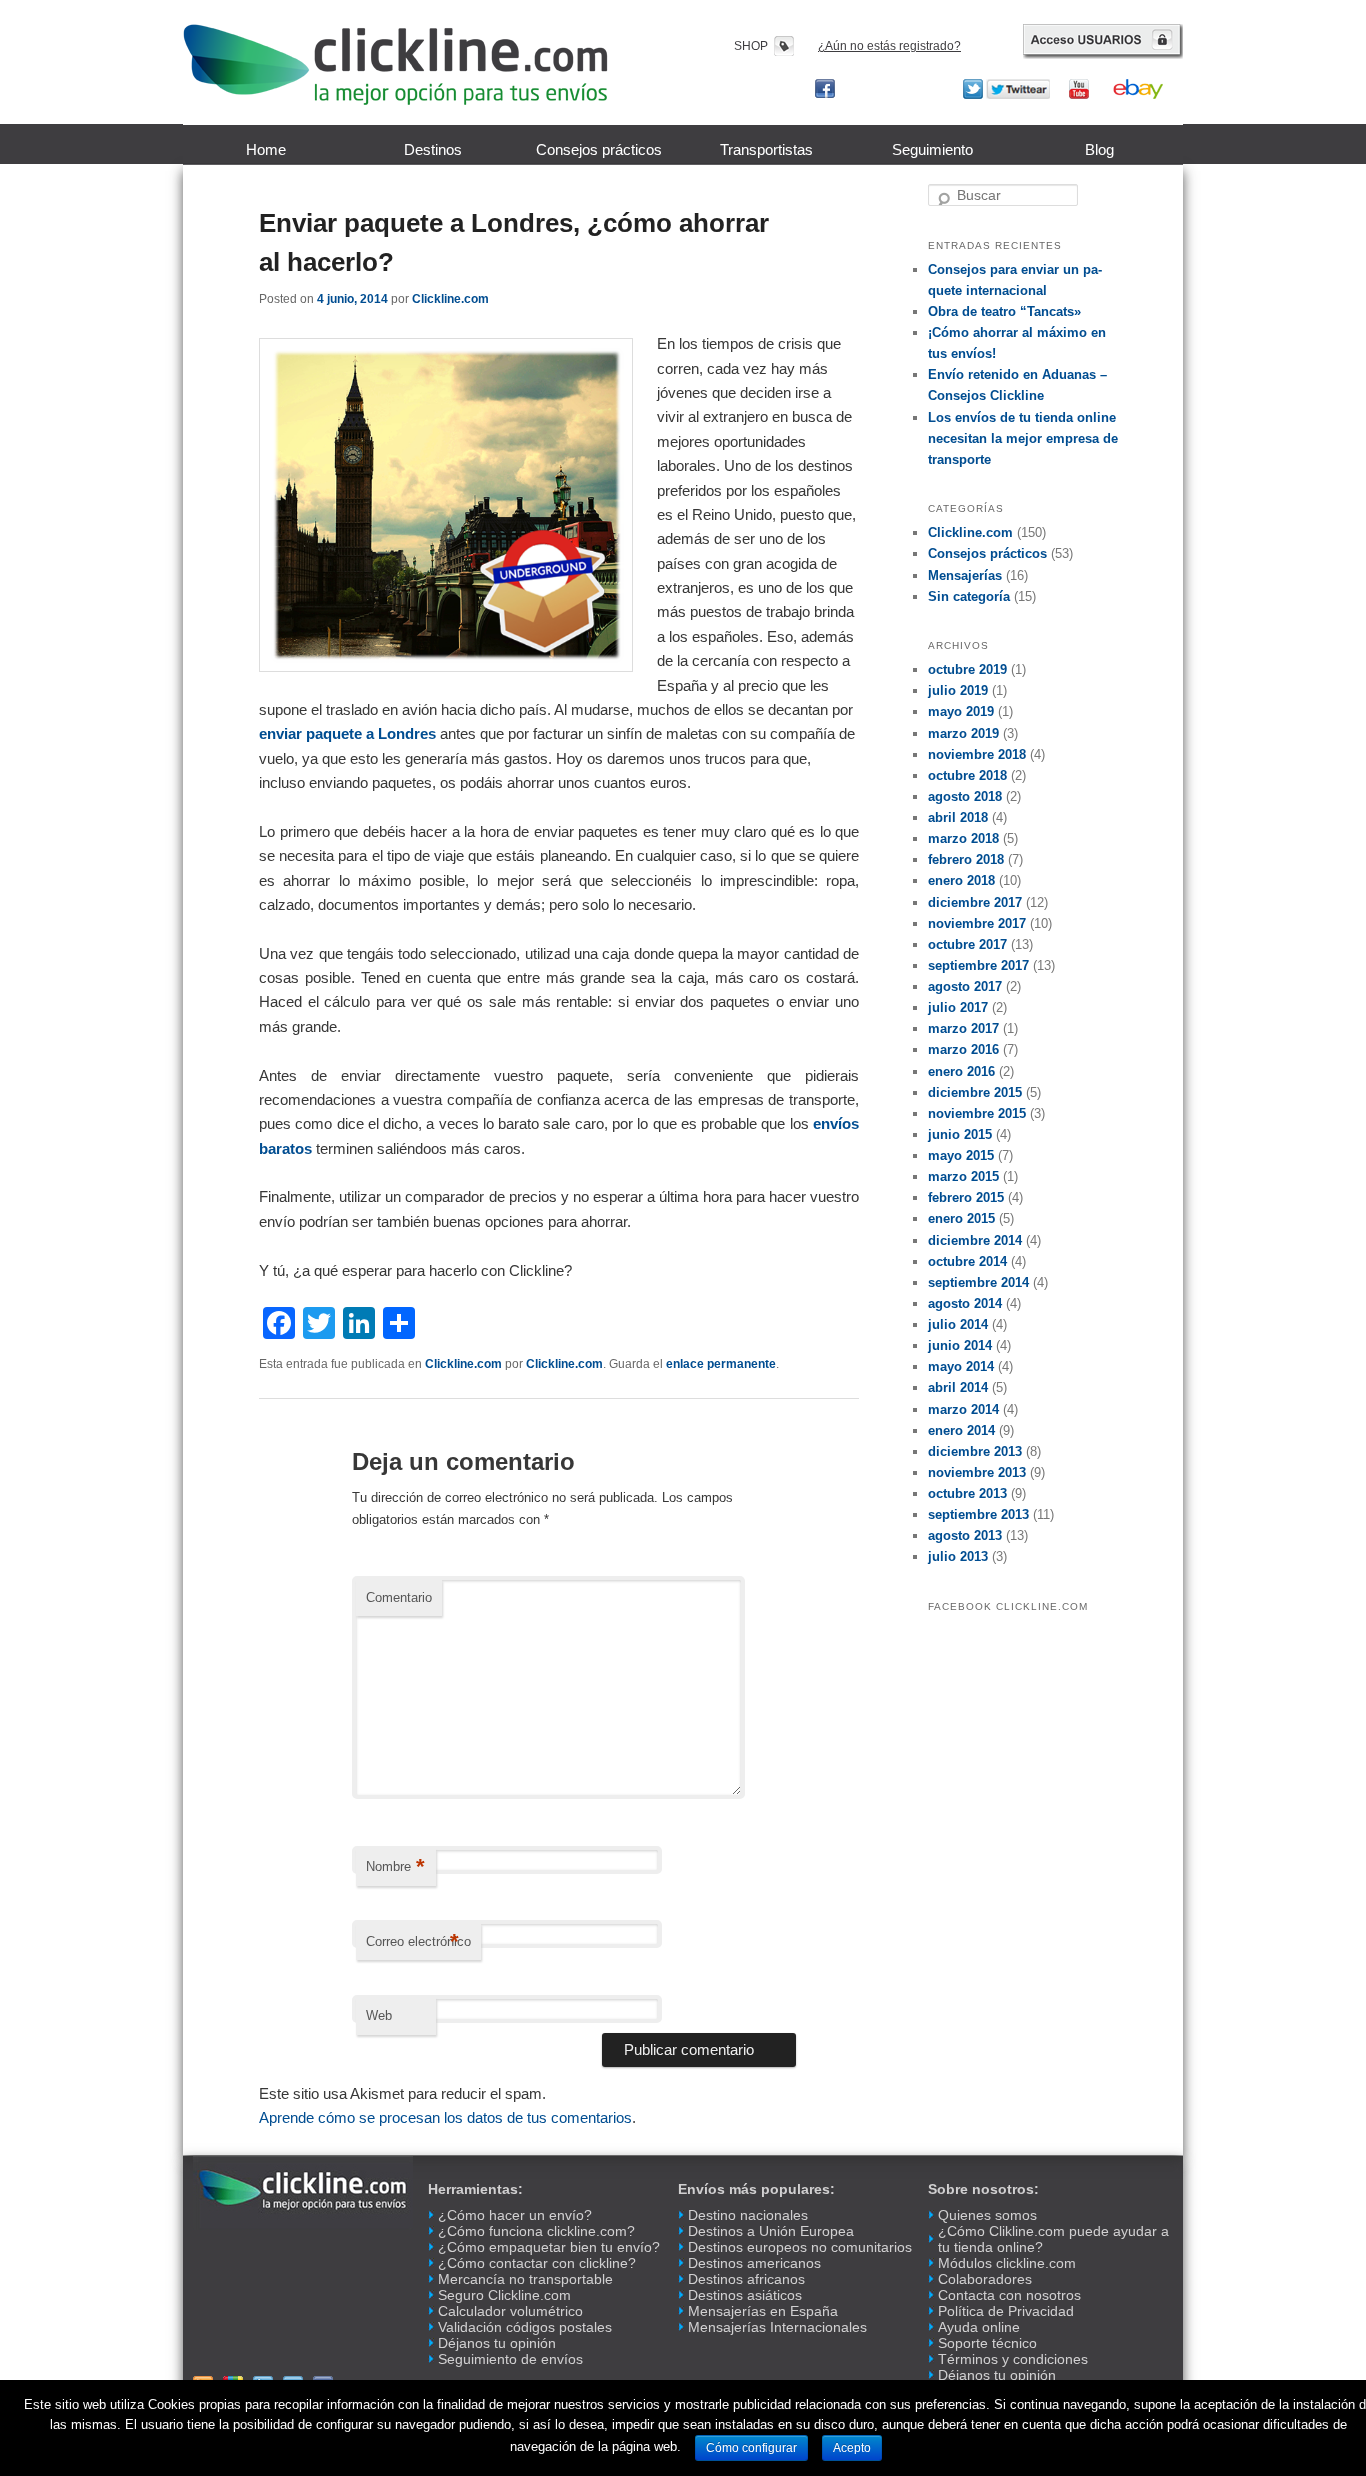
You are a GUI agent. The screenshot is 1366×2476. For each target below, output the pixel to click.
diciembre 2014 (975, 1240)
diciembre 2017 (975, 902)
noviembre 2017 (977, 923)
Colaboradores (985, 2279)
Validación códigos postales (525, 2327)
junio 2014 (960, 1345)
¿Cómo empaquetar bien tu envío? (549, 2247)
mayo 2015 (961, 1155)
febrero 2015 (966, 1197)
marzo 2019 (963, 733)
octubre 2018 (967, 775)
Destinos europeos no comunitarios (800, 2247)
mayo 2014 (961, 1366)
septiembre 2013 (978, 1514)
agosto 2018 (965, 796)
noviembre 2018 (977, 754)
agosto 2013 (965, 1535)
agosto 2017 (965, 986)
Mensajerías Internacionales (777, 2327)
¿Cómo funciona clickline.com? (536, 2231)
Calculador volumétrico (510, 2311)
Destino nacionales (748, 2215)
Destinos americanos (754, 2263)
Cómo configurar (751, 2448)
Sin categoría (969, 596)
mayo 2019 (961, 711)
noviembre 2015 (977, 1113)
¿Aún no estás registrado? (889, 46)
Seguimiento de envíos (510, 2359)
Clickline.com (450, 299)
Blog (1099, 149)
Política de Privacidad (1006, 2311)
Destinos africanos (746, 2279)
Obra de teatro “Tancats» (1004, 311)
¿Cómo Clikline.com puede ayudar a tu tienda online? (1053, 2239)
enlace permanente (721, 1364)
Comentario (399, 1597)
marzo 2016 (963, 1049)
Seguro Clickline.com (504, 2295)
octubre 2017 (967, 944)
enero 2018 (961, 880)
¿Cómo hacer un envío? (515, 2215)
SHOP (751, 46)
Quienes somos (987, 2215)
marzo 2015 (963, 1176)
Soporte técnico (987, 2343)
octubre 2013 (967, 1493)
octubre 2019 (967, 669)
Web (379, 2015)
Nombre (395, 1866)
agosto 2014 (965, 1303)
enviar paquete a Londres (347, 733)
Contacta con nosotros (1009, 2295)
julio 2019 (958, 690)
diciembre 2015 (975, 1092)
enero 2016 (961, 1071)
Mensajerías (965, 575)
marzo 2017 (963, 1028)
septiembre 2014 (978, 1282)
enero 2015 (961, 1218)
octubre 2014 (967, 1261)
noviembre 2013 (977, 1472)
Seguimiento (932, 149)
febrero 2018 (966, 859)
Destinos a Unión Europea (771, 2231)
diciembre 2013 (975, 1451)
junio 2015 (960, 1134)
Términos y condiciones (1013, 2359)
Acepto (852, 2448)
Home (266, 149)
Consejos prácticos (599, 149)
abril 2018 (958, 817)
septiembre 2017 (978, 965)
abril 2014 (958, 1387)
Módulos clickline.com (1007, 2263)
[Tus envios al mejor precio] (395, 64)
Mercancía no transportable (525, 2279)
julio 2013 (958, 1556)
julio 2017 (958, 1007)
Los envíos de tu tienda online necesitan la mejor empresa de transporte (1023, 438)
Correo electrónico (418, 1941)
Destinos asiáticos (745, 2295)
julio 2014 (958, 1324)
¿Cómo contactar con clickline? (537, 2263)
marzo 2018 (963, 838)
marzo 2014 (963, 1409)
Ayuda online (979, 2327)
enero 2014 (961, 1430)
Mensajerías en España (763, 2311)
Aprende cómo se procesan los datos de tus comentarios (445, 2117)
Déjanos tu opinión (497, 2343)
